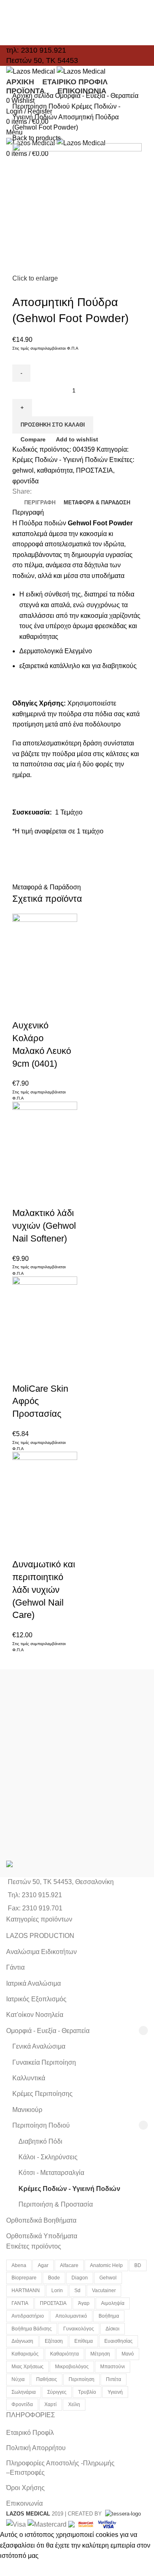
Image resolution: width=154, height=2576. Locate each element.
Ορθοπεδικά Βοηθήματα (41, 2220)
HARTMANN (26, 2291)
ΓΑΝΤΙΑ (20, 2303)
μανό (128, 2354)
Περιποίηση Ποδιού (42, 106)
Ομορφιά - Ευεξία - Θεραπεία (97, 96)
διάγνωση (22, 2341)
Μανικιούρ (27, 2110)
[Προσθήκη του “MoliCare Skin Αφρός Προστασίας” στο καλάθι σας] (23, 1352)
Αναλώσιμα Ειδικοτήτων (41, 1952)
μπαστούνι (113, 2367)
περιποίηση (82, 2379)
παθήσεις (47, 2379)
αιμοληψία (113, 2303)
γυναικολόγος (79, 2329)
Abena (19, 2265)
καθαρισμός (25, 2354)
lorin (57, 2291)
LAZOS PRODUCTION (40, 1936)
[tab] (40, 503)
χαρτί (51, 2404)
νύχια (18, 2379)
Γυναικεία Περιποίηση (44, 2062)
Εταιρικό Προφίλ (30, 2433)
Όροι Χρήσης (25, 2488)
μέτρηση (100, 2354)
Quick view (45, 989)
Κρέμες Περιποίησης (43, 2094)
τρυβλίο (87, 2392)
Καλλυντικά (29, 2078)
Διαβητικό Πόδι (40, 2141)
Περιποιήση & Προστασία (56, 2204)
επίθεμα (84, 2341)
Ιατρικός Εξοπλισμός (36, 1999)
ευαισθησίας (118, 2341)
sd (77, 2291)
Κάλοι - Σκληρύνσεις (48, 2157)
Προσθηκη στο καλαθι (53, 425)
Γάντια (15, 1967)
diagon (80, 2278)
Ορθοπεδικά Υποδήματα (42, 2236)
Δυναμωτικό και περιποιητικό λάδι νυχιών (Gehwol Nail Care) (44, 1590)
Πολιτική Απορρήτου (36, 2448)
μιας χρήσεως (28, 2367)
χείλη (74, 2404)
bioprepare (24, 2278)
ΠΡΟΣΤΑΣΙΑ (94, 470)
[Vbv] (107, 2524)
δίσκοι (113, 2329)
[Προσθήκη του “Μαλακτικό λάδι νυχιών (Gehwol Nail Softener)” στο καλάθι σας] (23, 1176)
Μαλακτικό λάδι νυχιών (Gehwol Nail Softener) (44, 1226)
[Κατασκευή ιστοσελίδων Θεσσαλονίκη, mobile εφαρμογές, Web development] (122, 2514)
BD (138, 2265)
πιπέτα (114, 2379)
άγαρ (84, 2303)
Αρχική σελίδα (34, 96)
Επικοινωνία (24, 2503)
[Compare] (23, 1009)
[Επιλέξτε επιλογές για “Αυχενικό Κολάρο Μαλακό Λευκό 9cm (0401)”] (23, 989)
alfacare (69, 2265)
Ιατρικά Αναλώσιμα (33, 1983)
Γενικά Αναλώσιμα (39, 2046)
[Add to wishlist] (45, 1009)
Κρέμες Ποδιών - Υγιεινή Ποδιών (60, 460)
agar (43, 2265)
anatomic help (106, 2265)
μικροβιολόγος (72, 2367)
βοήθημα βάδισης (32, 2329)
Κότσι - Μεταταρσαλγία (51, 2173)
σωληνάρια (24, 2392)
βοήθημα (109, 2316)
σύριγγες (57, 2392)
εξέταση (54, 2341)
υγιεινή (115, 2392)
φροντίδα (25, 481)
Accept (16, 2569)
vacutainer (104, 2291)
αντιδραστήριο (28, 2316)
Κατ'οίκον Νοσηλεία (35, 2015)
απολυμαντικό (71, 2316)
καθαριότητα (55, 470)
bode (54, 2278)
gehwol (23, 470)
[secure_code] (87, 2524)
